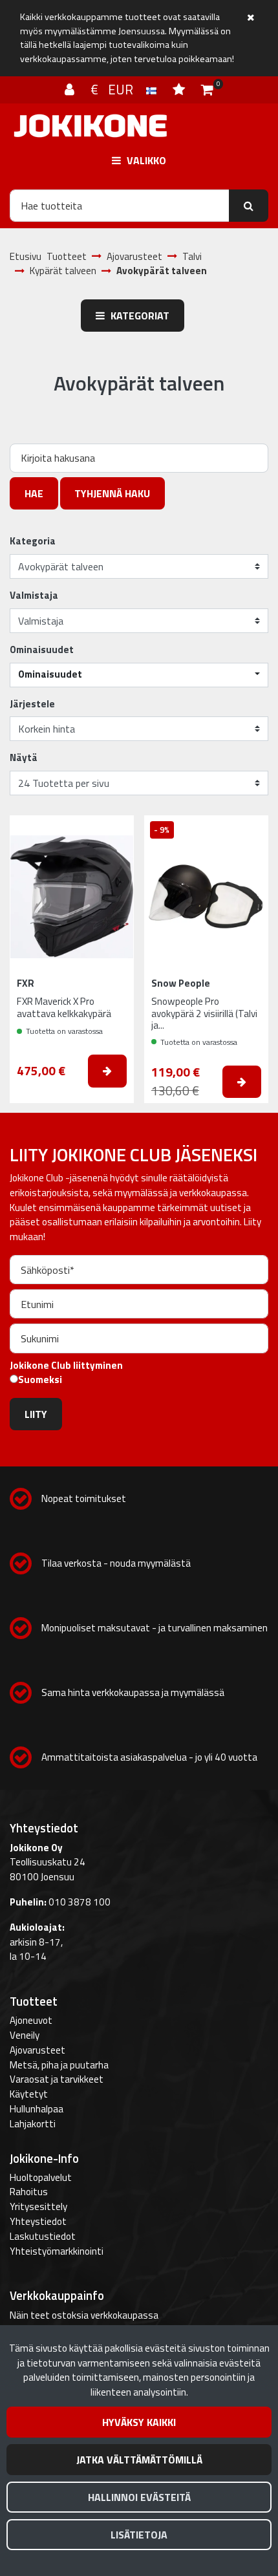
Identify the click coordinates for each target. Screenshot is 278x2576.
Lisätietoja (139, 2535)
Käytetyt (29, 2094)
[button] (139, 675)
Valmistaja (34, 596)
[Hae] (249, 206)
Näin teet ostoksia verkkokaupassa (84, 2315)
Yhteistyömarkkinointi (57, 2251)
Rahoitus (29, 2192)
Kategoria (33, 541)
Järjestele (32, 704)
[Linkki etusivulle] (91, 126)
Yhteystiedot (38, 2221)
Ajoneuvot (31, 2020)
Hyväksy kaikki (139, 2422)
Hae (34, 493)
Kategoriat (139, 316)
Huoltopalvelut (41, 2177)
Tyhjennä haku (112, 493)
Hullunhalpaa (37, 2109)
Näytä (24, 758)
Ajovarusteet (37, 2050)
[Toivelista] (180, 89)
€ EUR (118, 89)
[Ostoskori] (207, 89)
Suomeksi (40, 1380)
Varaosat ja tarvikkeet (57, 2079)
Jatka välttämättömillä (139, 2460)
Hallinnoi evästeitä (139, 2497)
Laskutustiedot (43, 2236)
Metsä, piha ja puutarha (59, 2065)
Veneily (25, 2035)
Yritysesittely (38, 2206)
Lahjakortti (33, 2124)
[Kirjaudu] (71, 89)
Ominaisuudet (42, 650)
